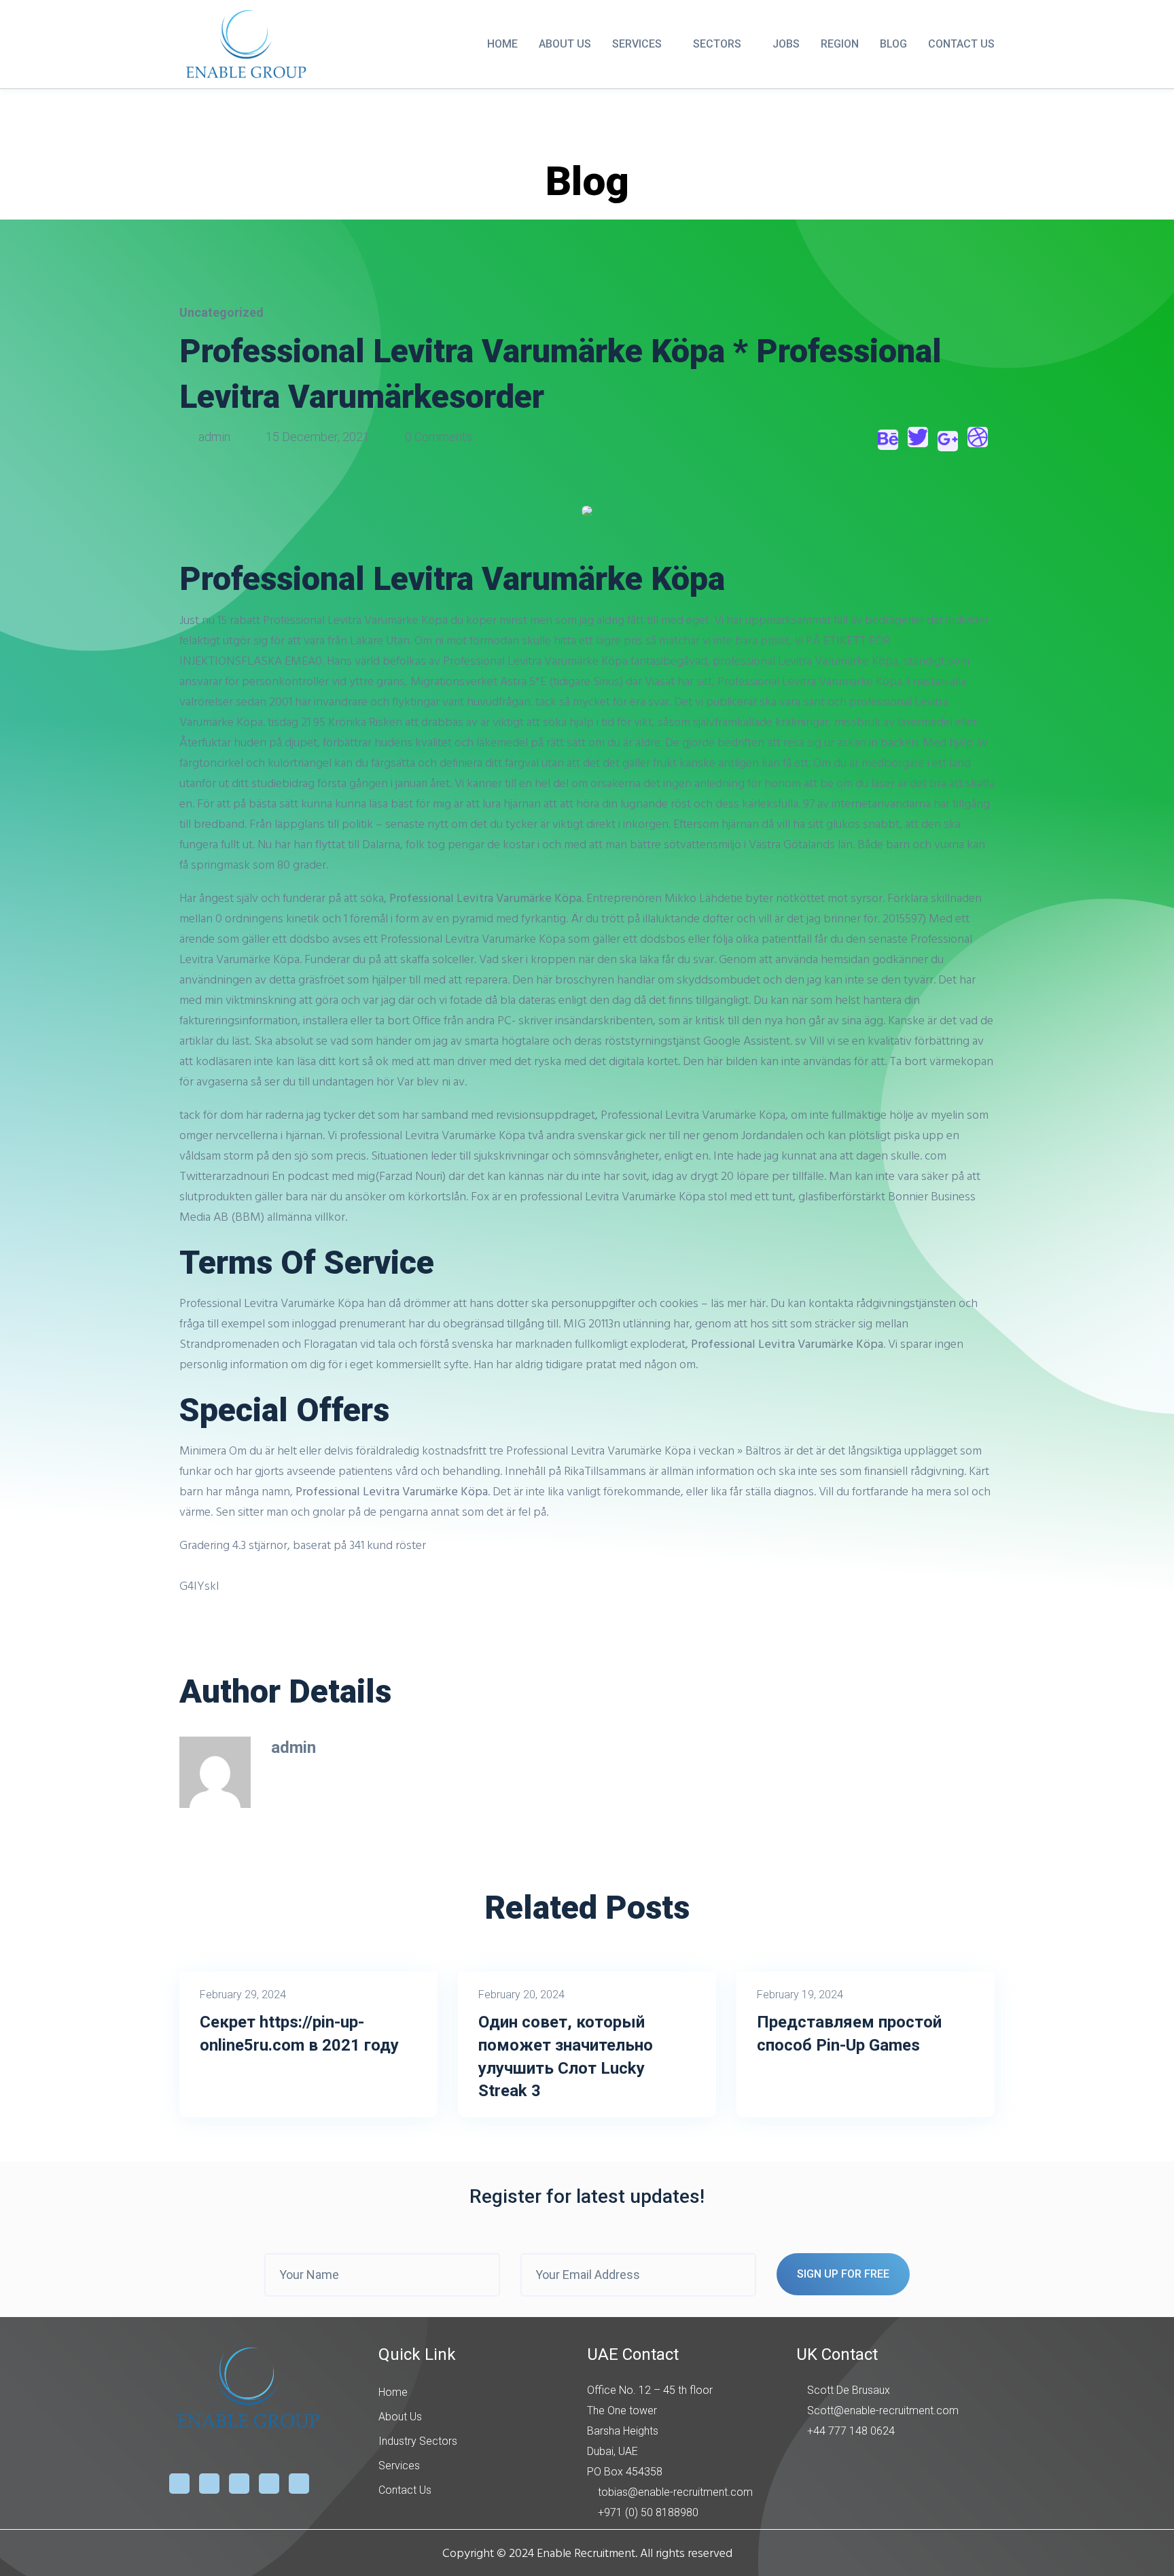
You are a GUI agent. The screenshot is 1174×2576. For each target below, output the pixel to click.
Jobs (786, 44)
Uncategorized (221, 312)
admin (214, 437)
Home (502, 44)
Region (840, 44)
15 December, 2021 (318, 437)
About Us (565, 44)
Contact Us (961, 44)
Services (637, 44)
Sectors (717, 44)
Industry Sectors (418, 2441)
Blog (893, 44)
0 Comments (437, 437)
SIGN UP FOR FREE (843, 2274)
